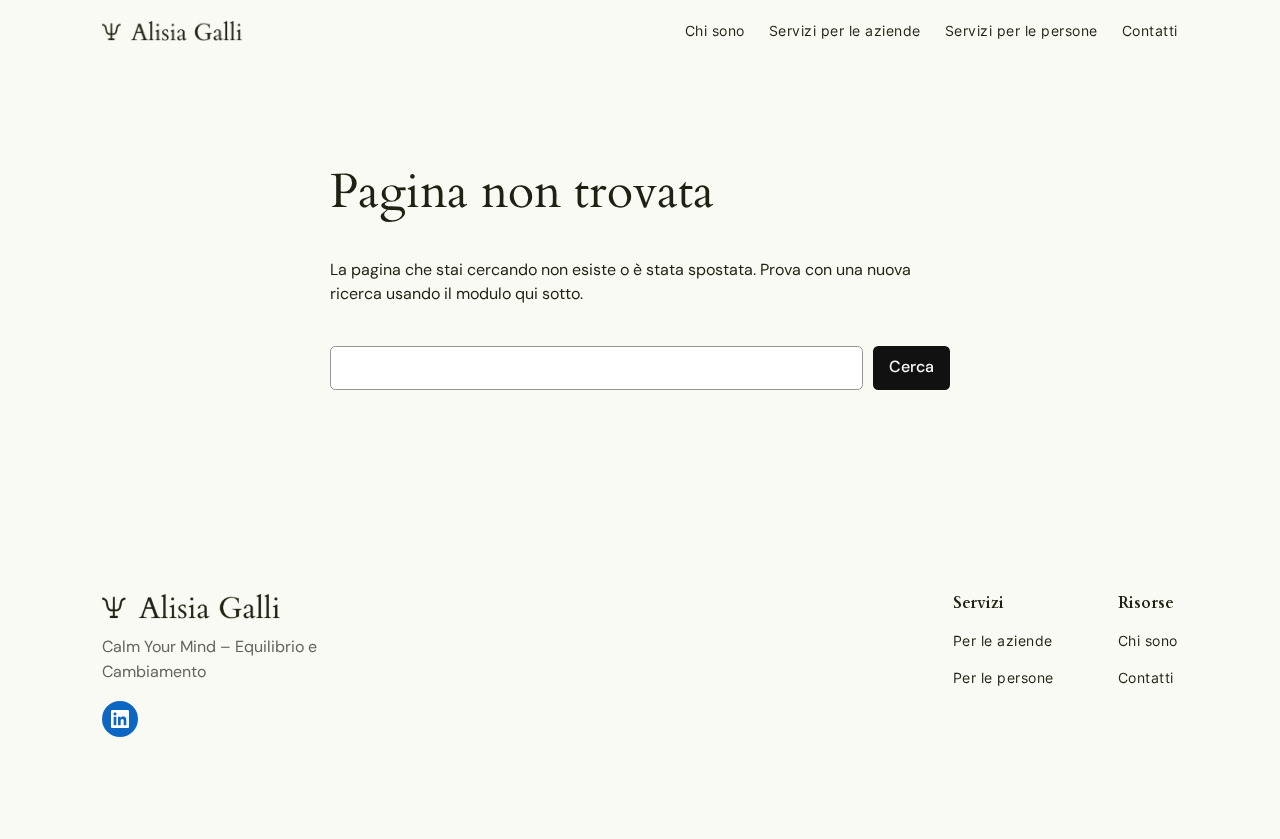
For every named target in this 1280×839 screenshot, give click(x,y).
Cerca (911, 366)
